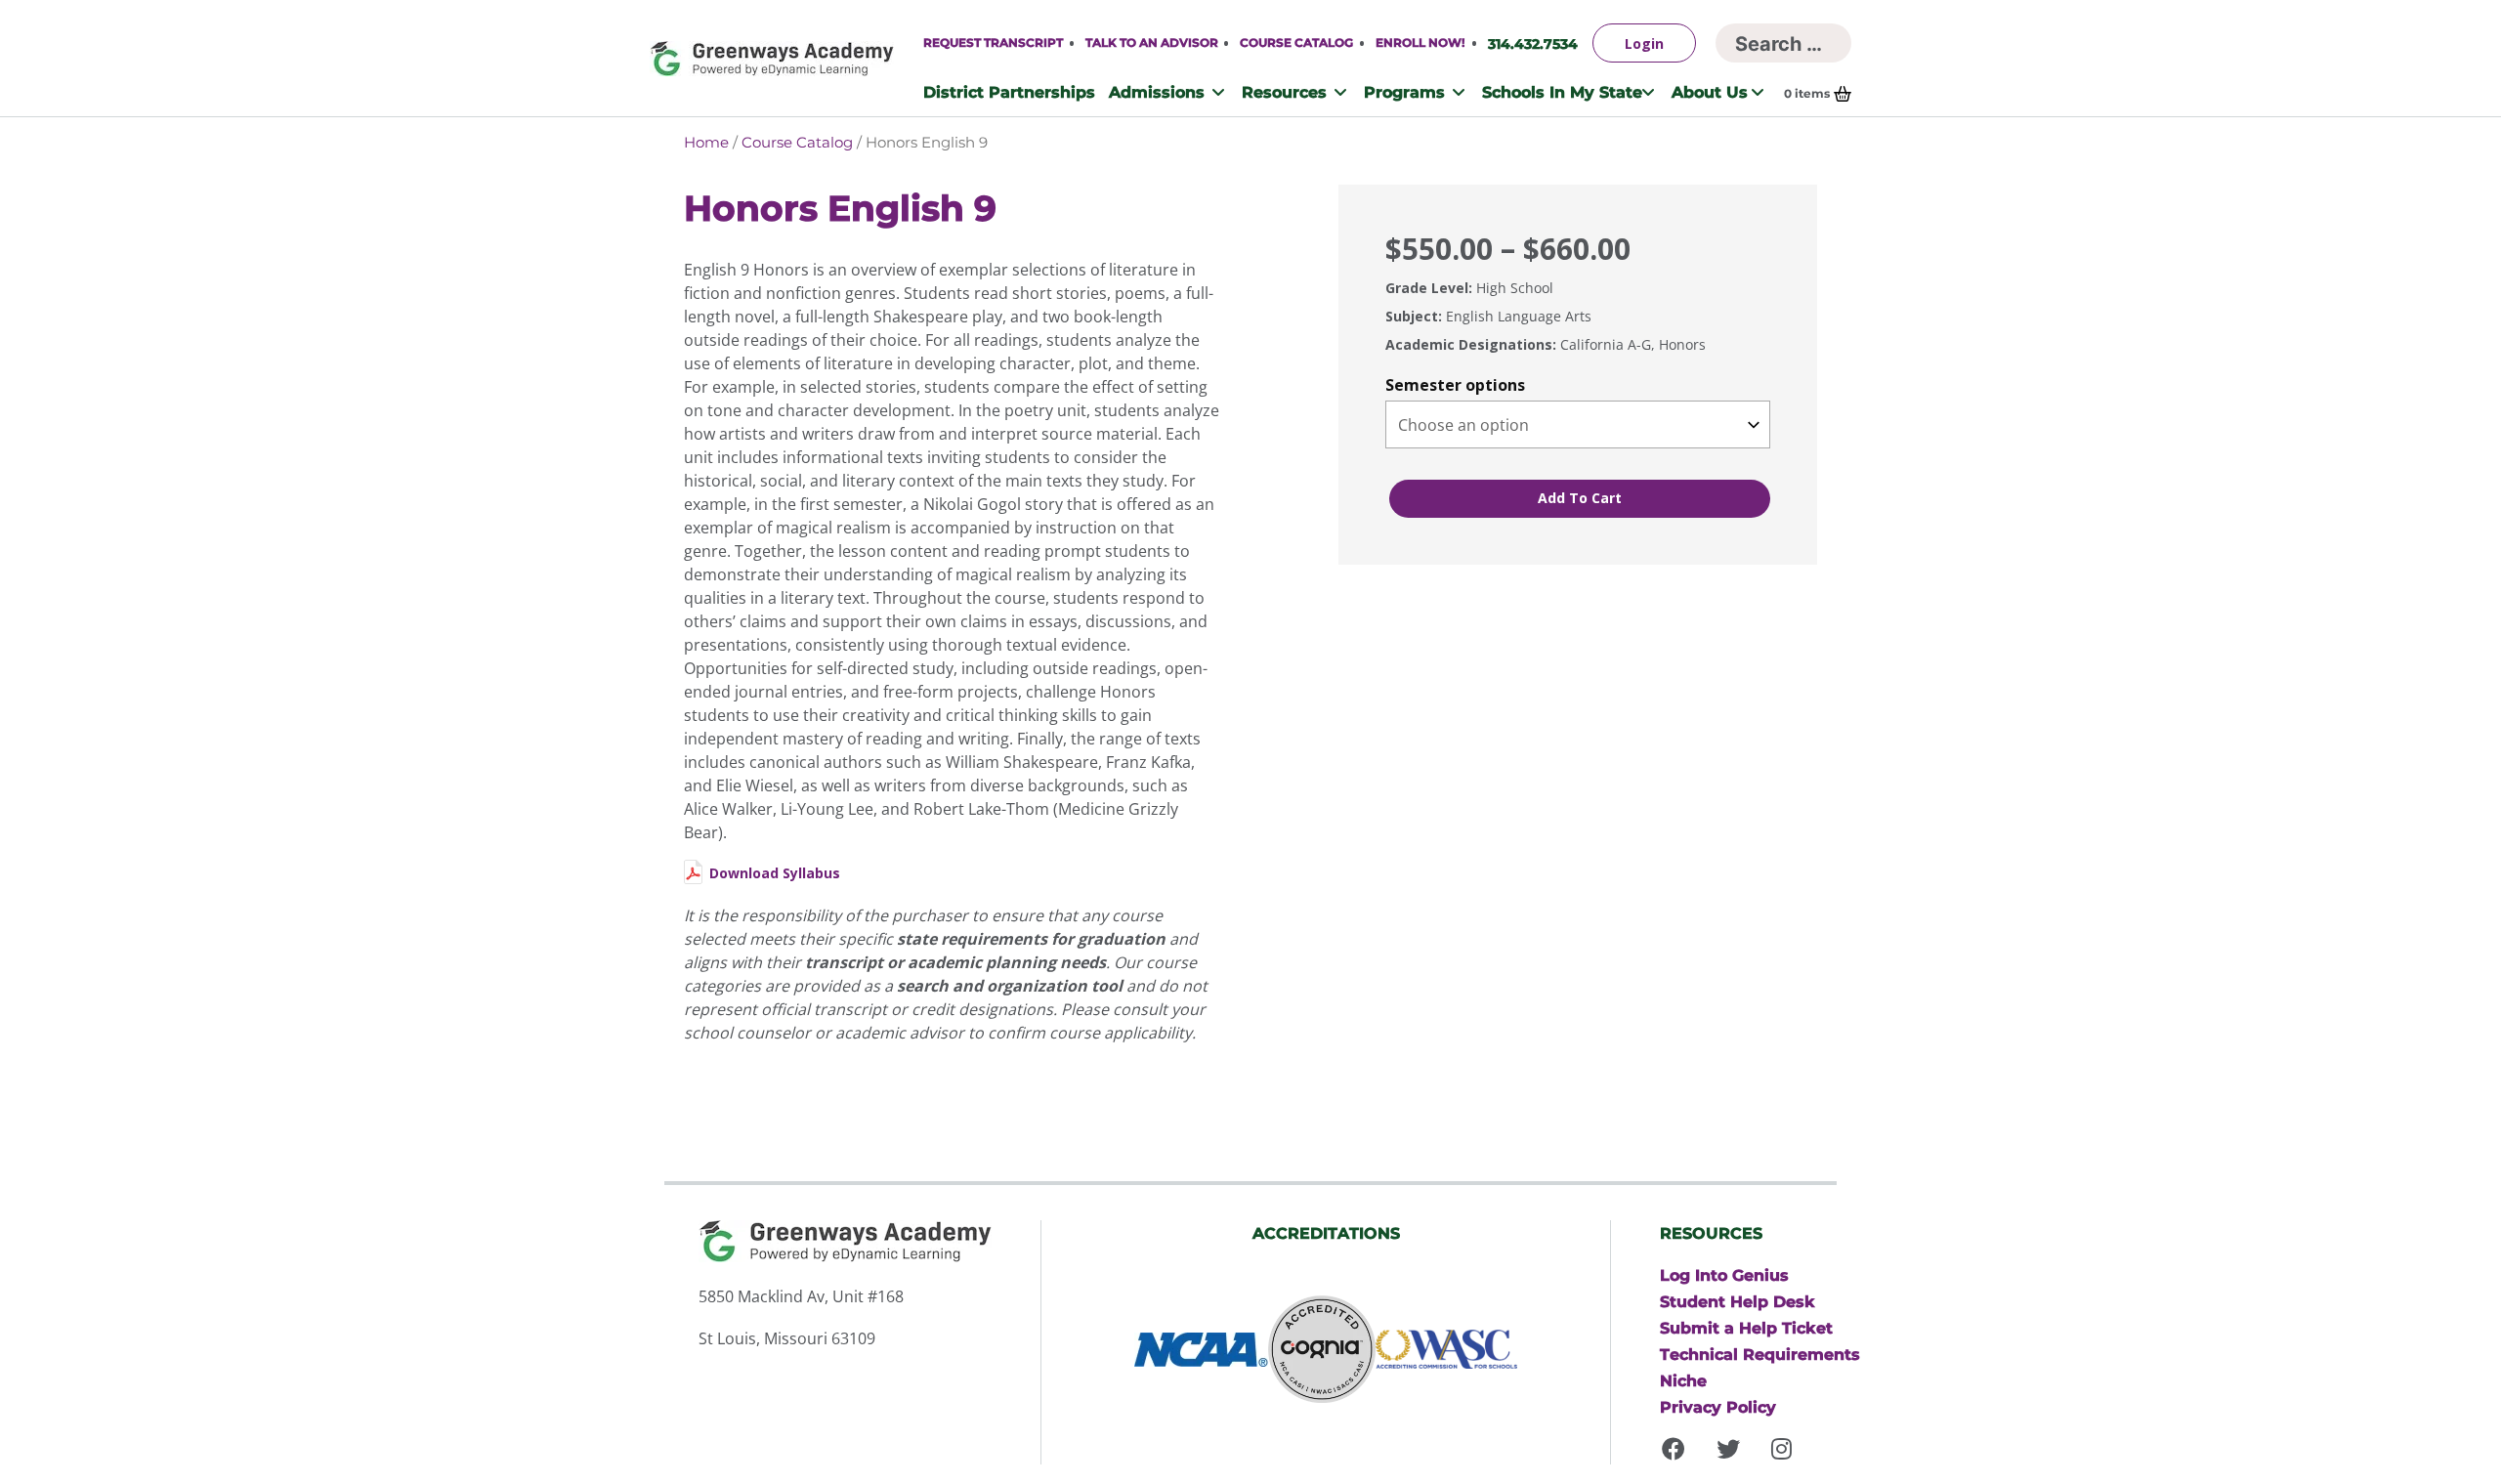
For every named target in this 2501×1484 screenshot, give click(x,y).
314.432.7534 (1533, 43)
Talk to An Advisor (1152, 42)
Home (706, 142)
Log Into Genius (1724, 1275)
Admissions (1157, 92)
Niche (1683, 1380)
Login (1644, 43)
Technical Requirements (1760, 1354)
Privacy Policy (1718, 1407)
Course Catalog (1296, 42)
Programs (1404, 92)
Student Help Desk (1738, 1301)
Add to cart (1580, 498)
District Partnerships (1009, 92)
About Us (1710, 92)
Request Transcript (993, 42)
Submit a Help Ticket (1746, 1328)
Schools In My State (1562, 92)
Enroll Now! (1420, 42)
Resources (1284, 92)
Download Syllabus (775, 873)
